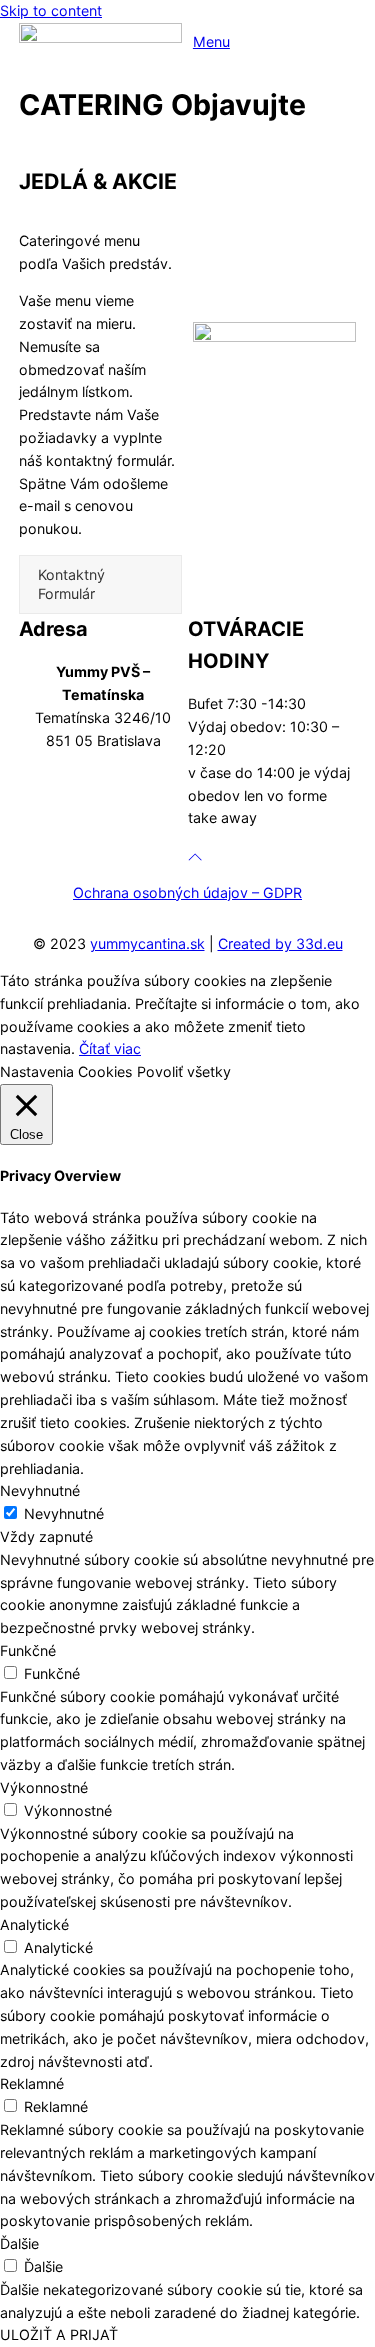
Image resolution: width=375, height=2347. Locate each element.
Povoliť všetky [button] (184, 1071)
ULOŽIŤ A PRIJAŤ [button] (59, 2334)
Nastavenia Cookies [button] (66, 1071)
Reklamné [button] (32, 2083)
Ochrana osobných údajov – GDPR (187, 892)
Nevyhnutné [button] (40, 1490)
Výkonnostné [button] (44, 1787)
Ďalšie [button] (19, 2243)
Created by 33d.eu (280, 943)
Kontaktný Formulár (71, 584)
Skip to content (51, 10)
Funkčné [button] (28, 1650)
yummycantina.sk (147, 943)
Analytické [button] (34, 1924)
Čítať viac (110, 1048)
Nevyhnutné (64, 1513)
